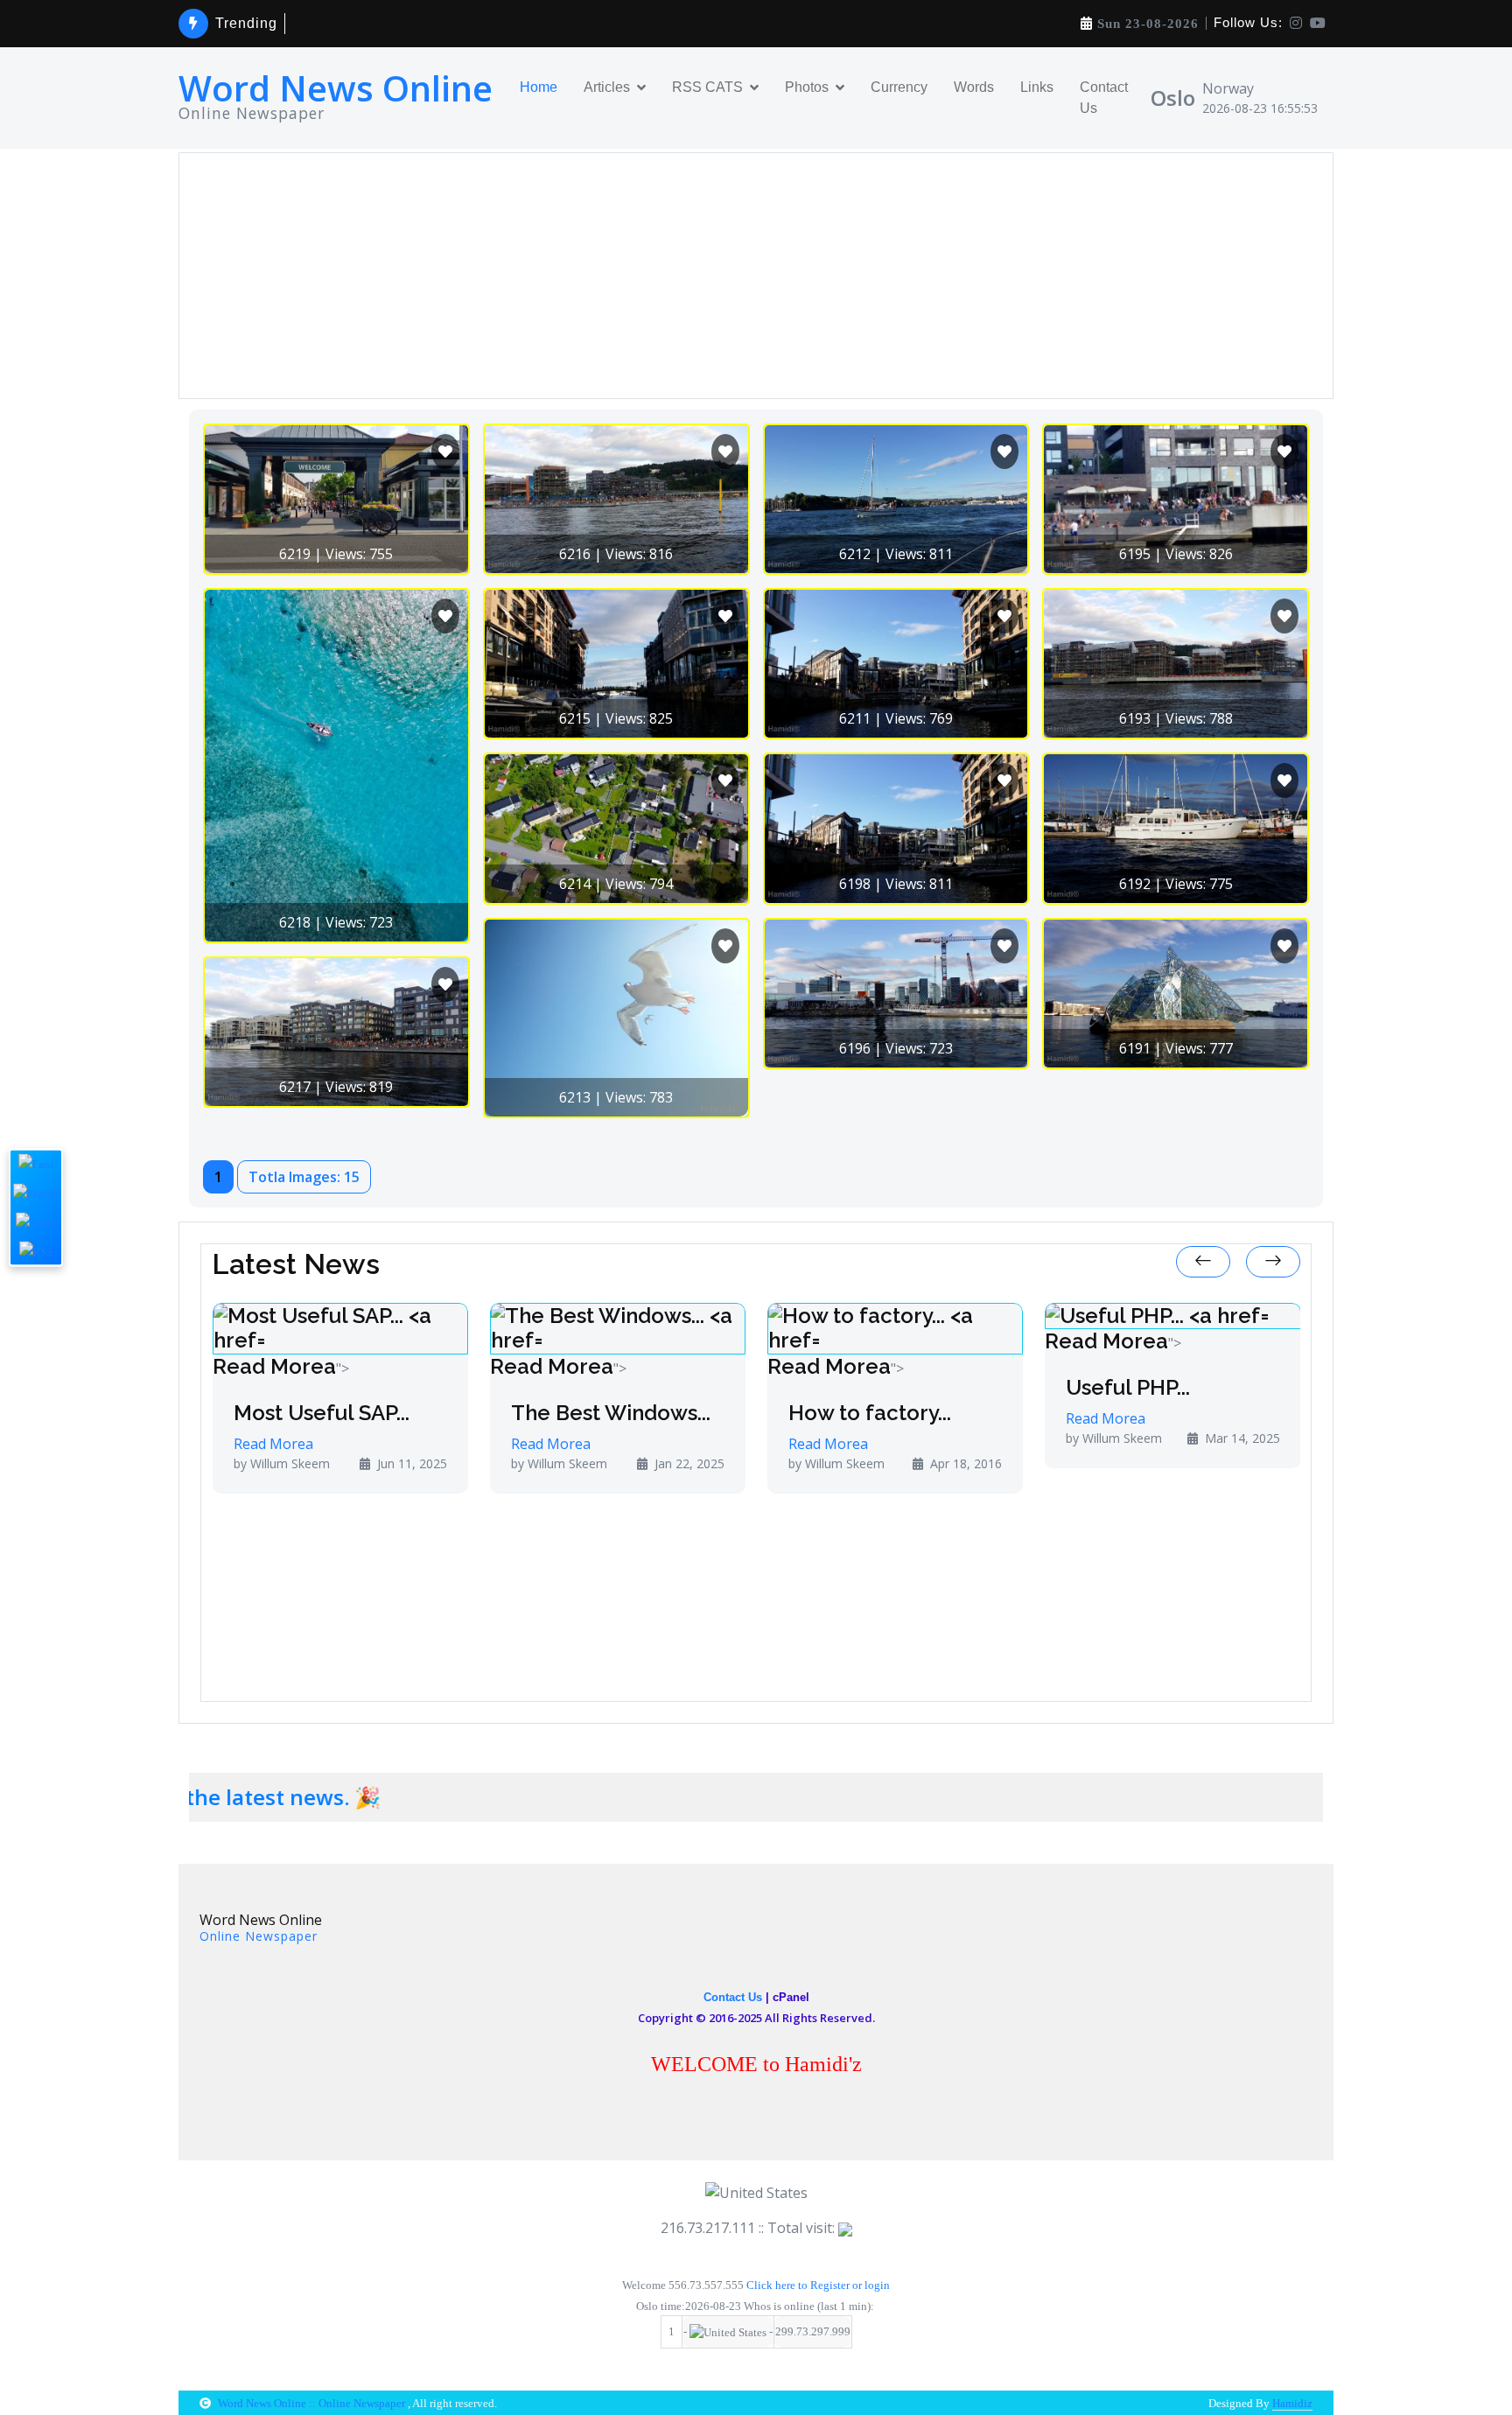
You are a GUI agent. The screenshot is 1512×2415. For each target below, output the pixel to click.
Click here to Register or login (818, 2285)
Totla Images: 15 (304, 1177)
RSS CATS (707, 87)
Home (539, 87)
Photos (807, 87)
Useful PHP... (1004, 1388)
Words (974, 87)
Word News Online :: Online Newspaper (313, 2403)
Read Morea (151, 1366)
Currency (899, 87)
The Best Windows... (487, 1413)
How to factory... (746, 1413)
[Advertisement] (715, 276)
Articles (607, 87)
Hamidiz (1292, 2403)
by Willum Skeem (436, 1463)
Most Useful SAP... (198, 1413)
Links (1037, 87)
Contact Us (1104, 98)
